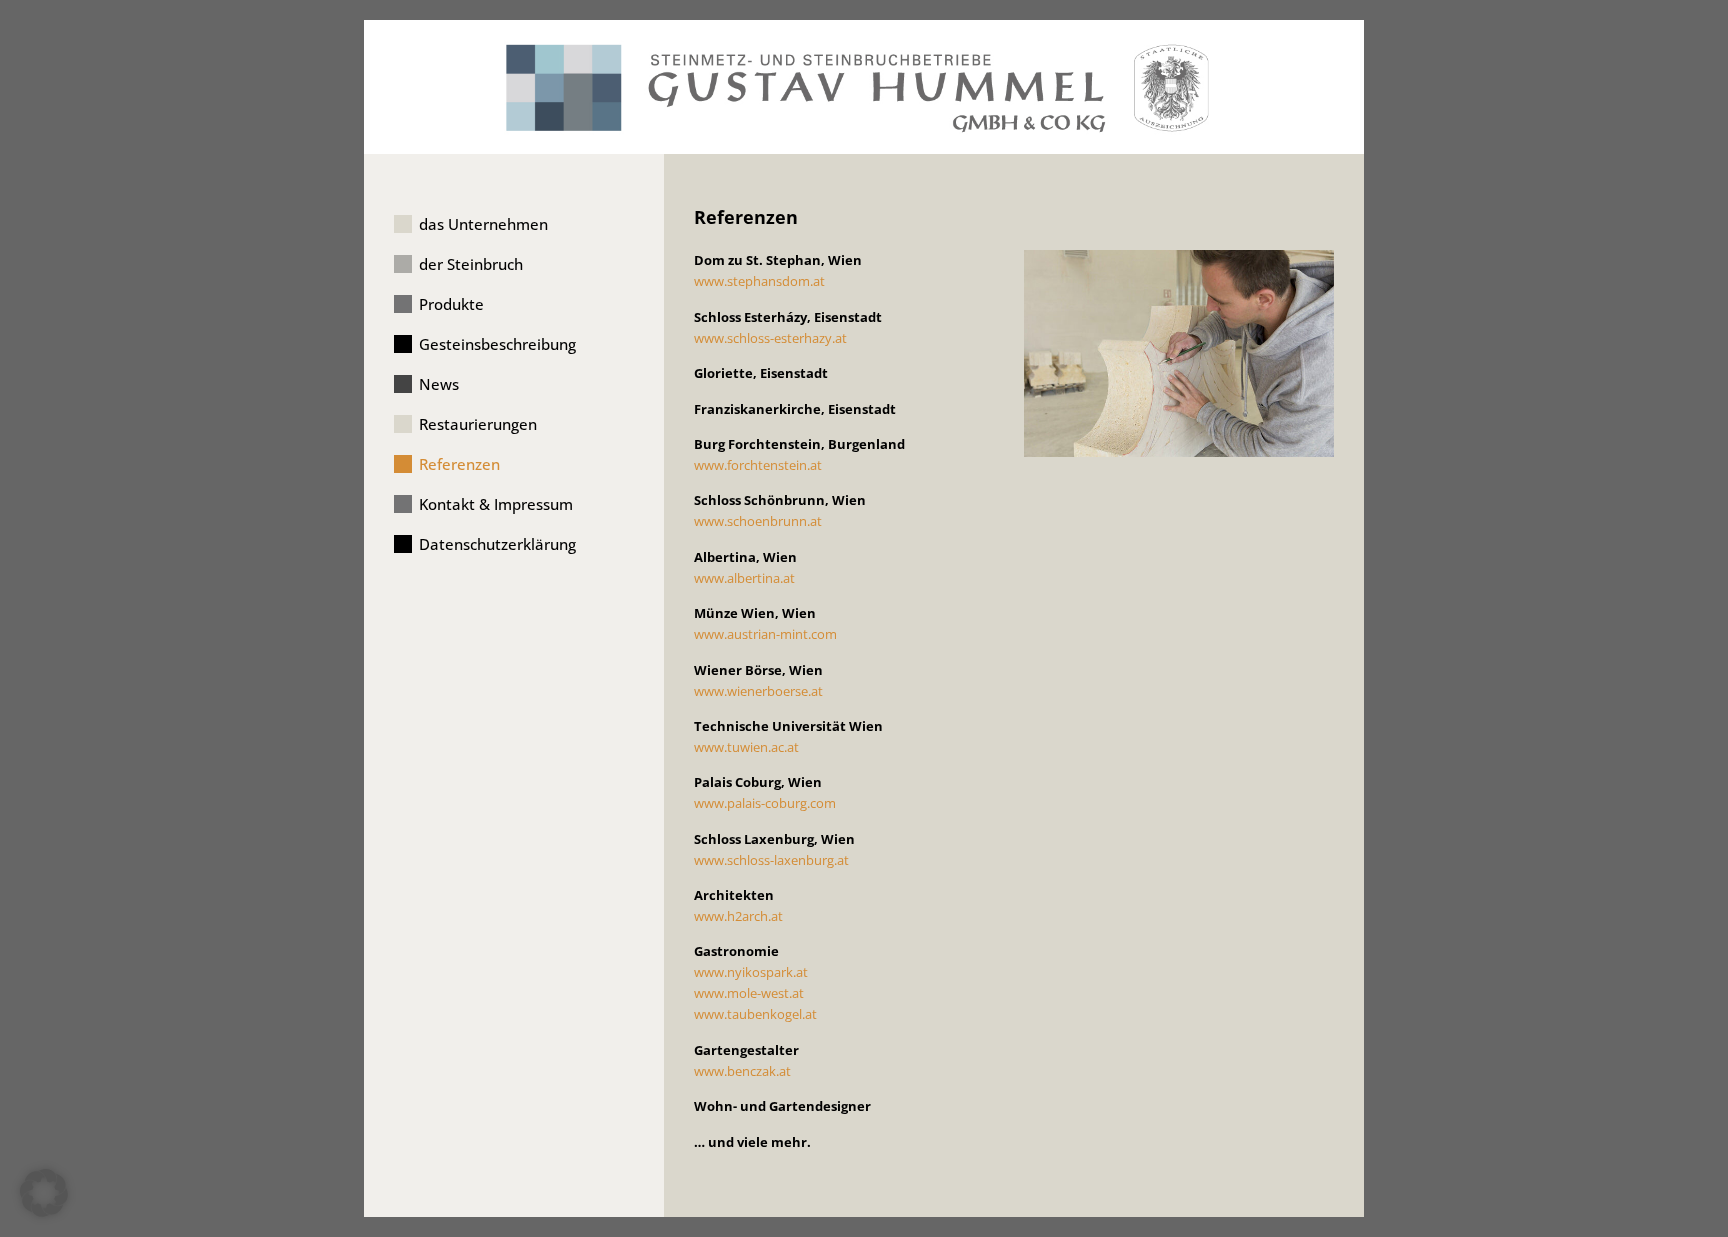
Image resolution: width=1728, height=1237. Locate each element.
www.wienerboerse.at (758, 691)
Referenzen (459, 464)
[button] (44, 1193)
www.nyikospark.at (751, 972)
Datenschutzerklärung (497, 544)
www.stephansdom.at (759, 281)
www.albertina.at (744, 578)
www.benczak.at (742, 1071)
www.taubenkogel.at (755, 1014)
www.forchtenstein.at (758, 465)
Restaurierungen (478, 424)
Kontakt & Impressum (496, 504)
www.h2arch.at (738, 916)
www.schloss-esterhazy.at (770, 338)
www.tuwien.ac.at (746, 747)
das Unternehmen (483, 224)
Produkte (451, 304)
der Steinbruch (471, 264)
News (439, 384)
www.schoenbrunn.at (758, 521)
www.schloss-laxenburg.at (771, 860)
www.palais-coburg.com (765, 803)
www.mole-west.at (749, 993)
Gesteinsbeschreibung (497, 344)
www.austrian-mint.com (765, 634)
